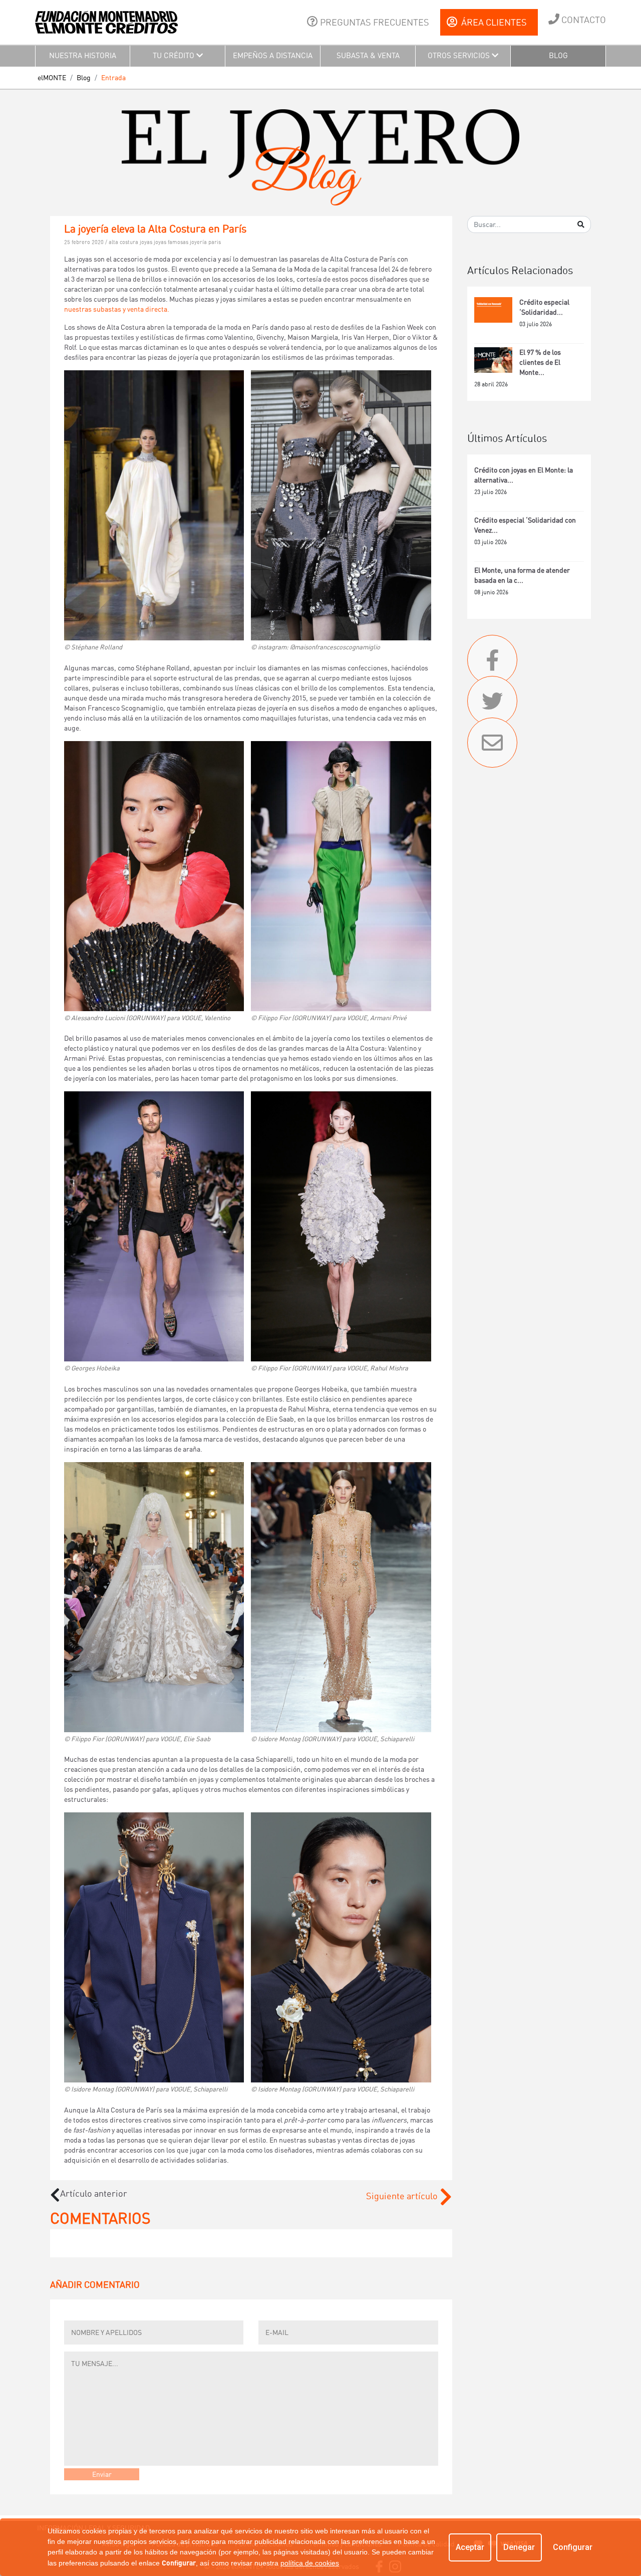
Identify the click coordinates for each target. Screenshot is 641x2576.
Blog (84, 78)
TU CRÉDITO (175, 56)
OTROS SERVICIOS (460, 56)
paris (215, 242)
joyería (199, 242)
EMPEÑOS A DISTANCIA (273, 56)
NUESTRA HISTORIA (83, 56)
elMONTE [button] (52, 78)
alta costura (124, 242)
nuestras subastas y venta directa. (117, 309)
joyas (147, 242)
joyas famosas (172, 242)
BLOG (558, 56)
